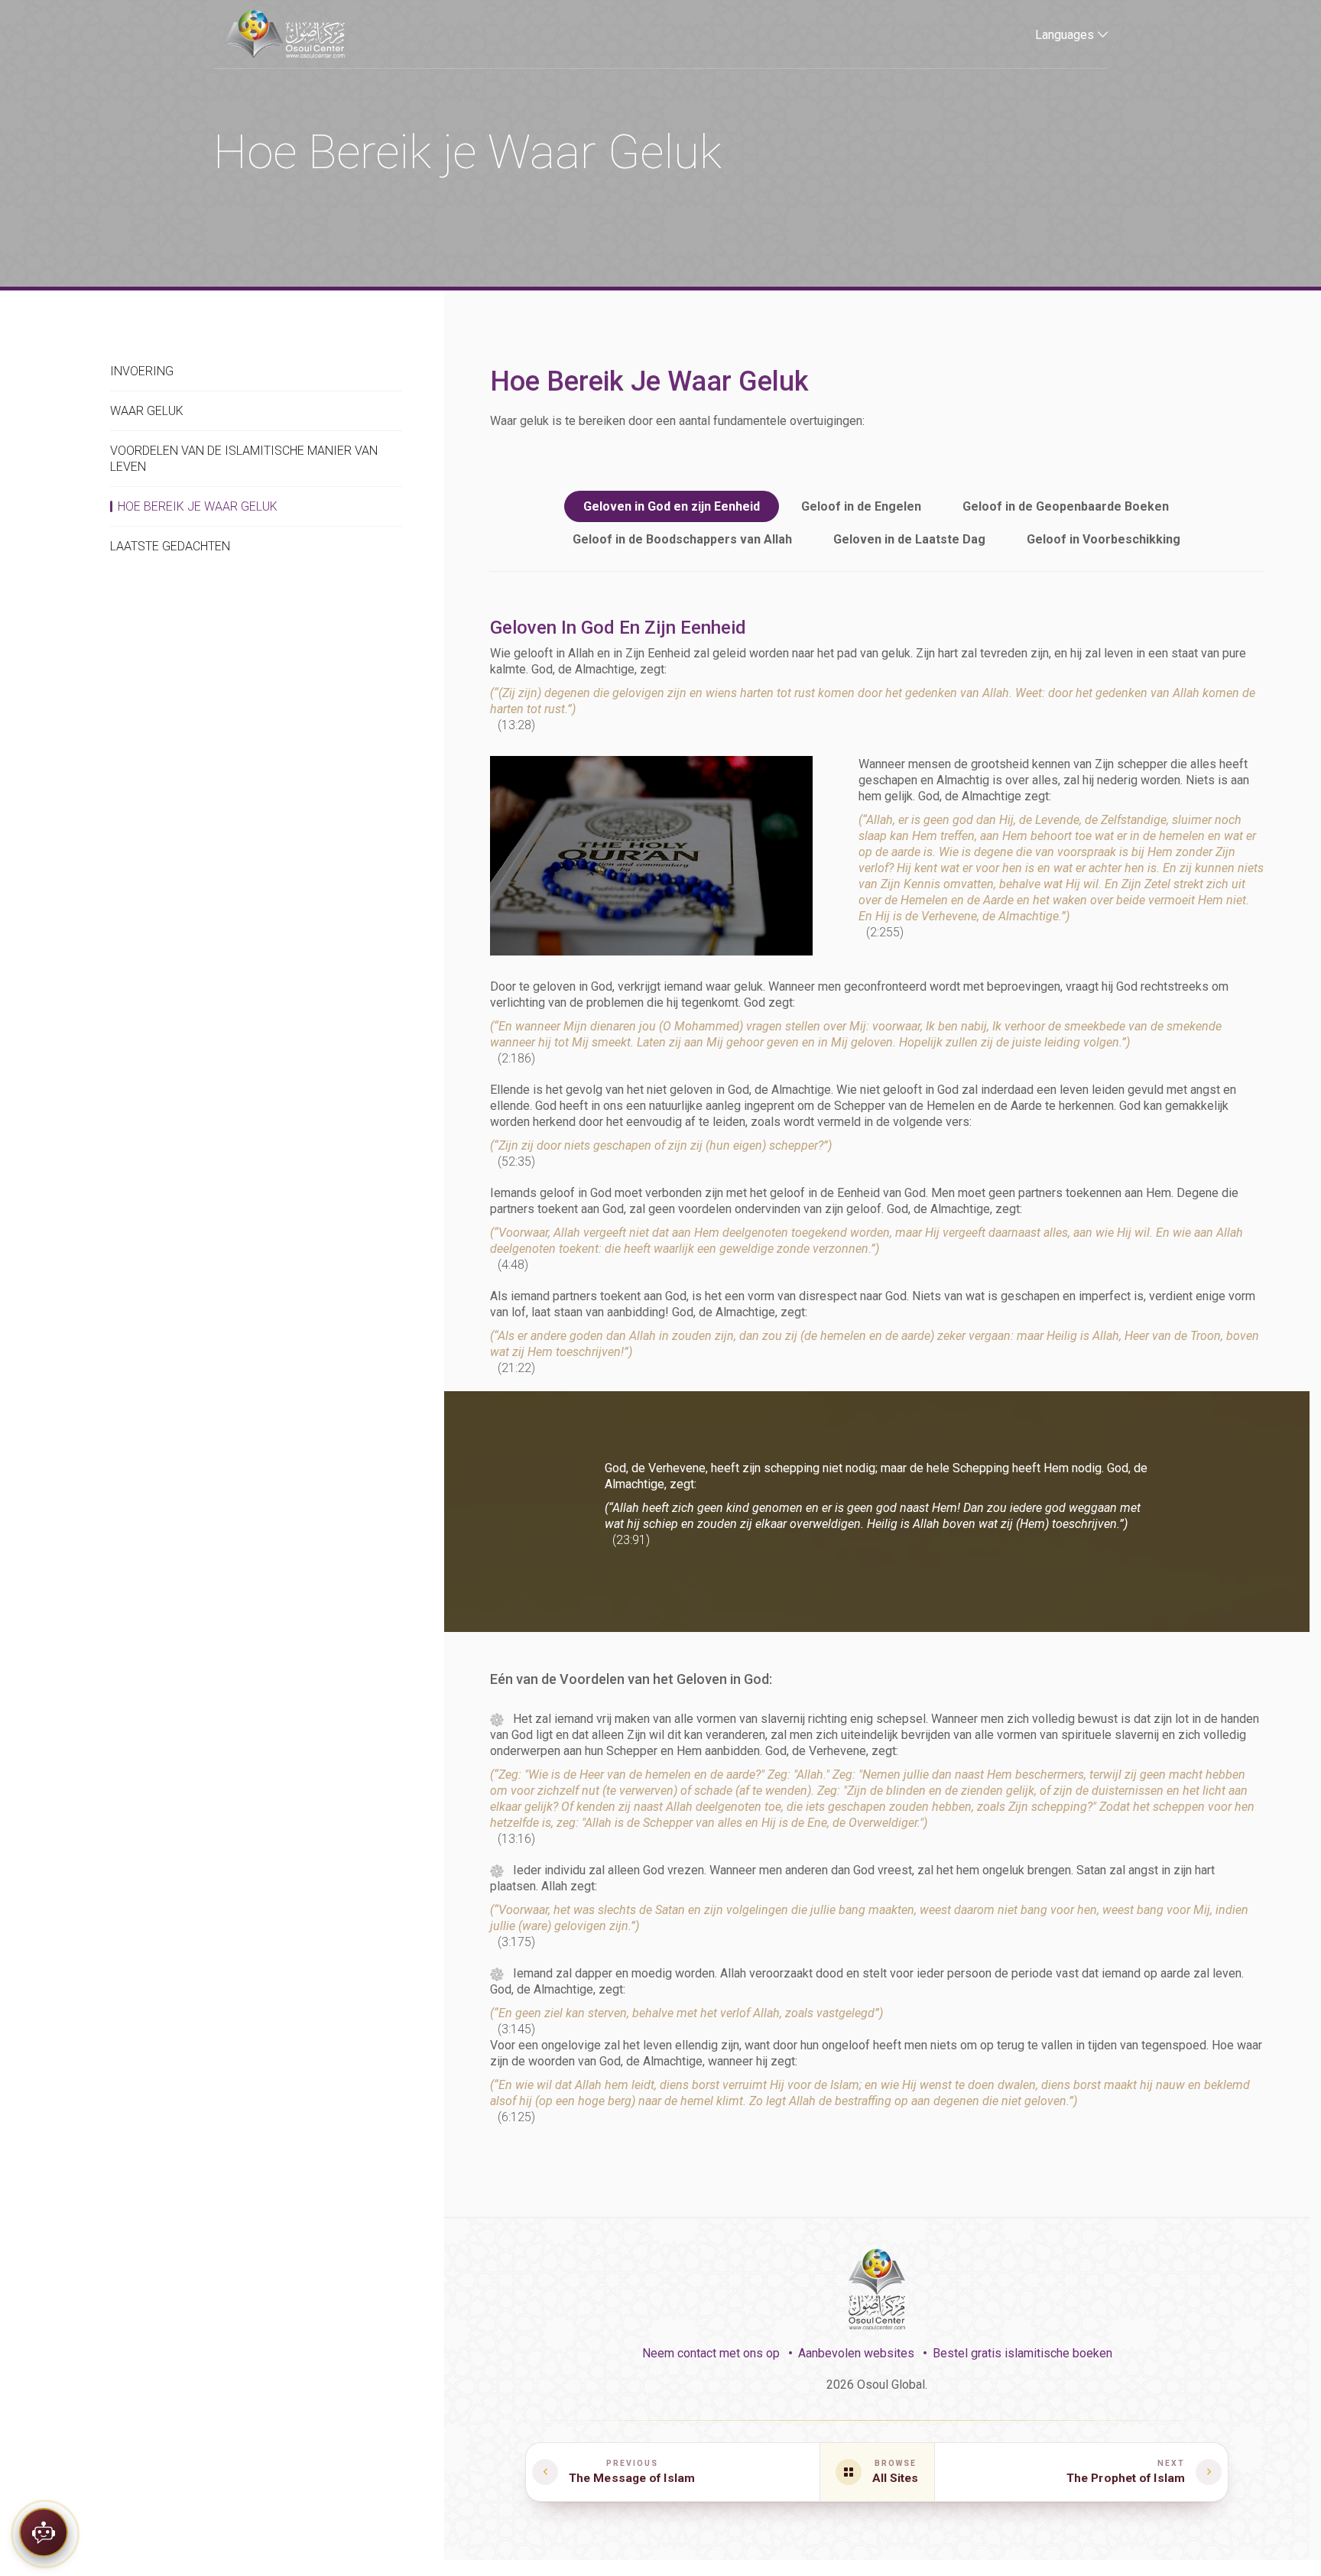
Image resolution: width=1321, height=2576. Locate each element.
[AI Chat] (44, 2527)
